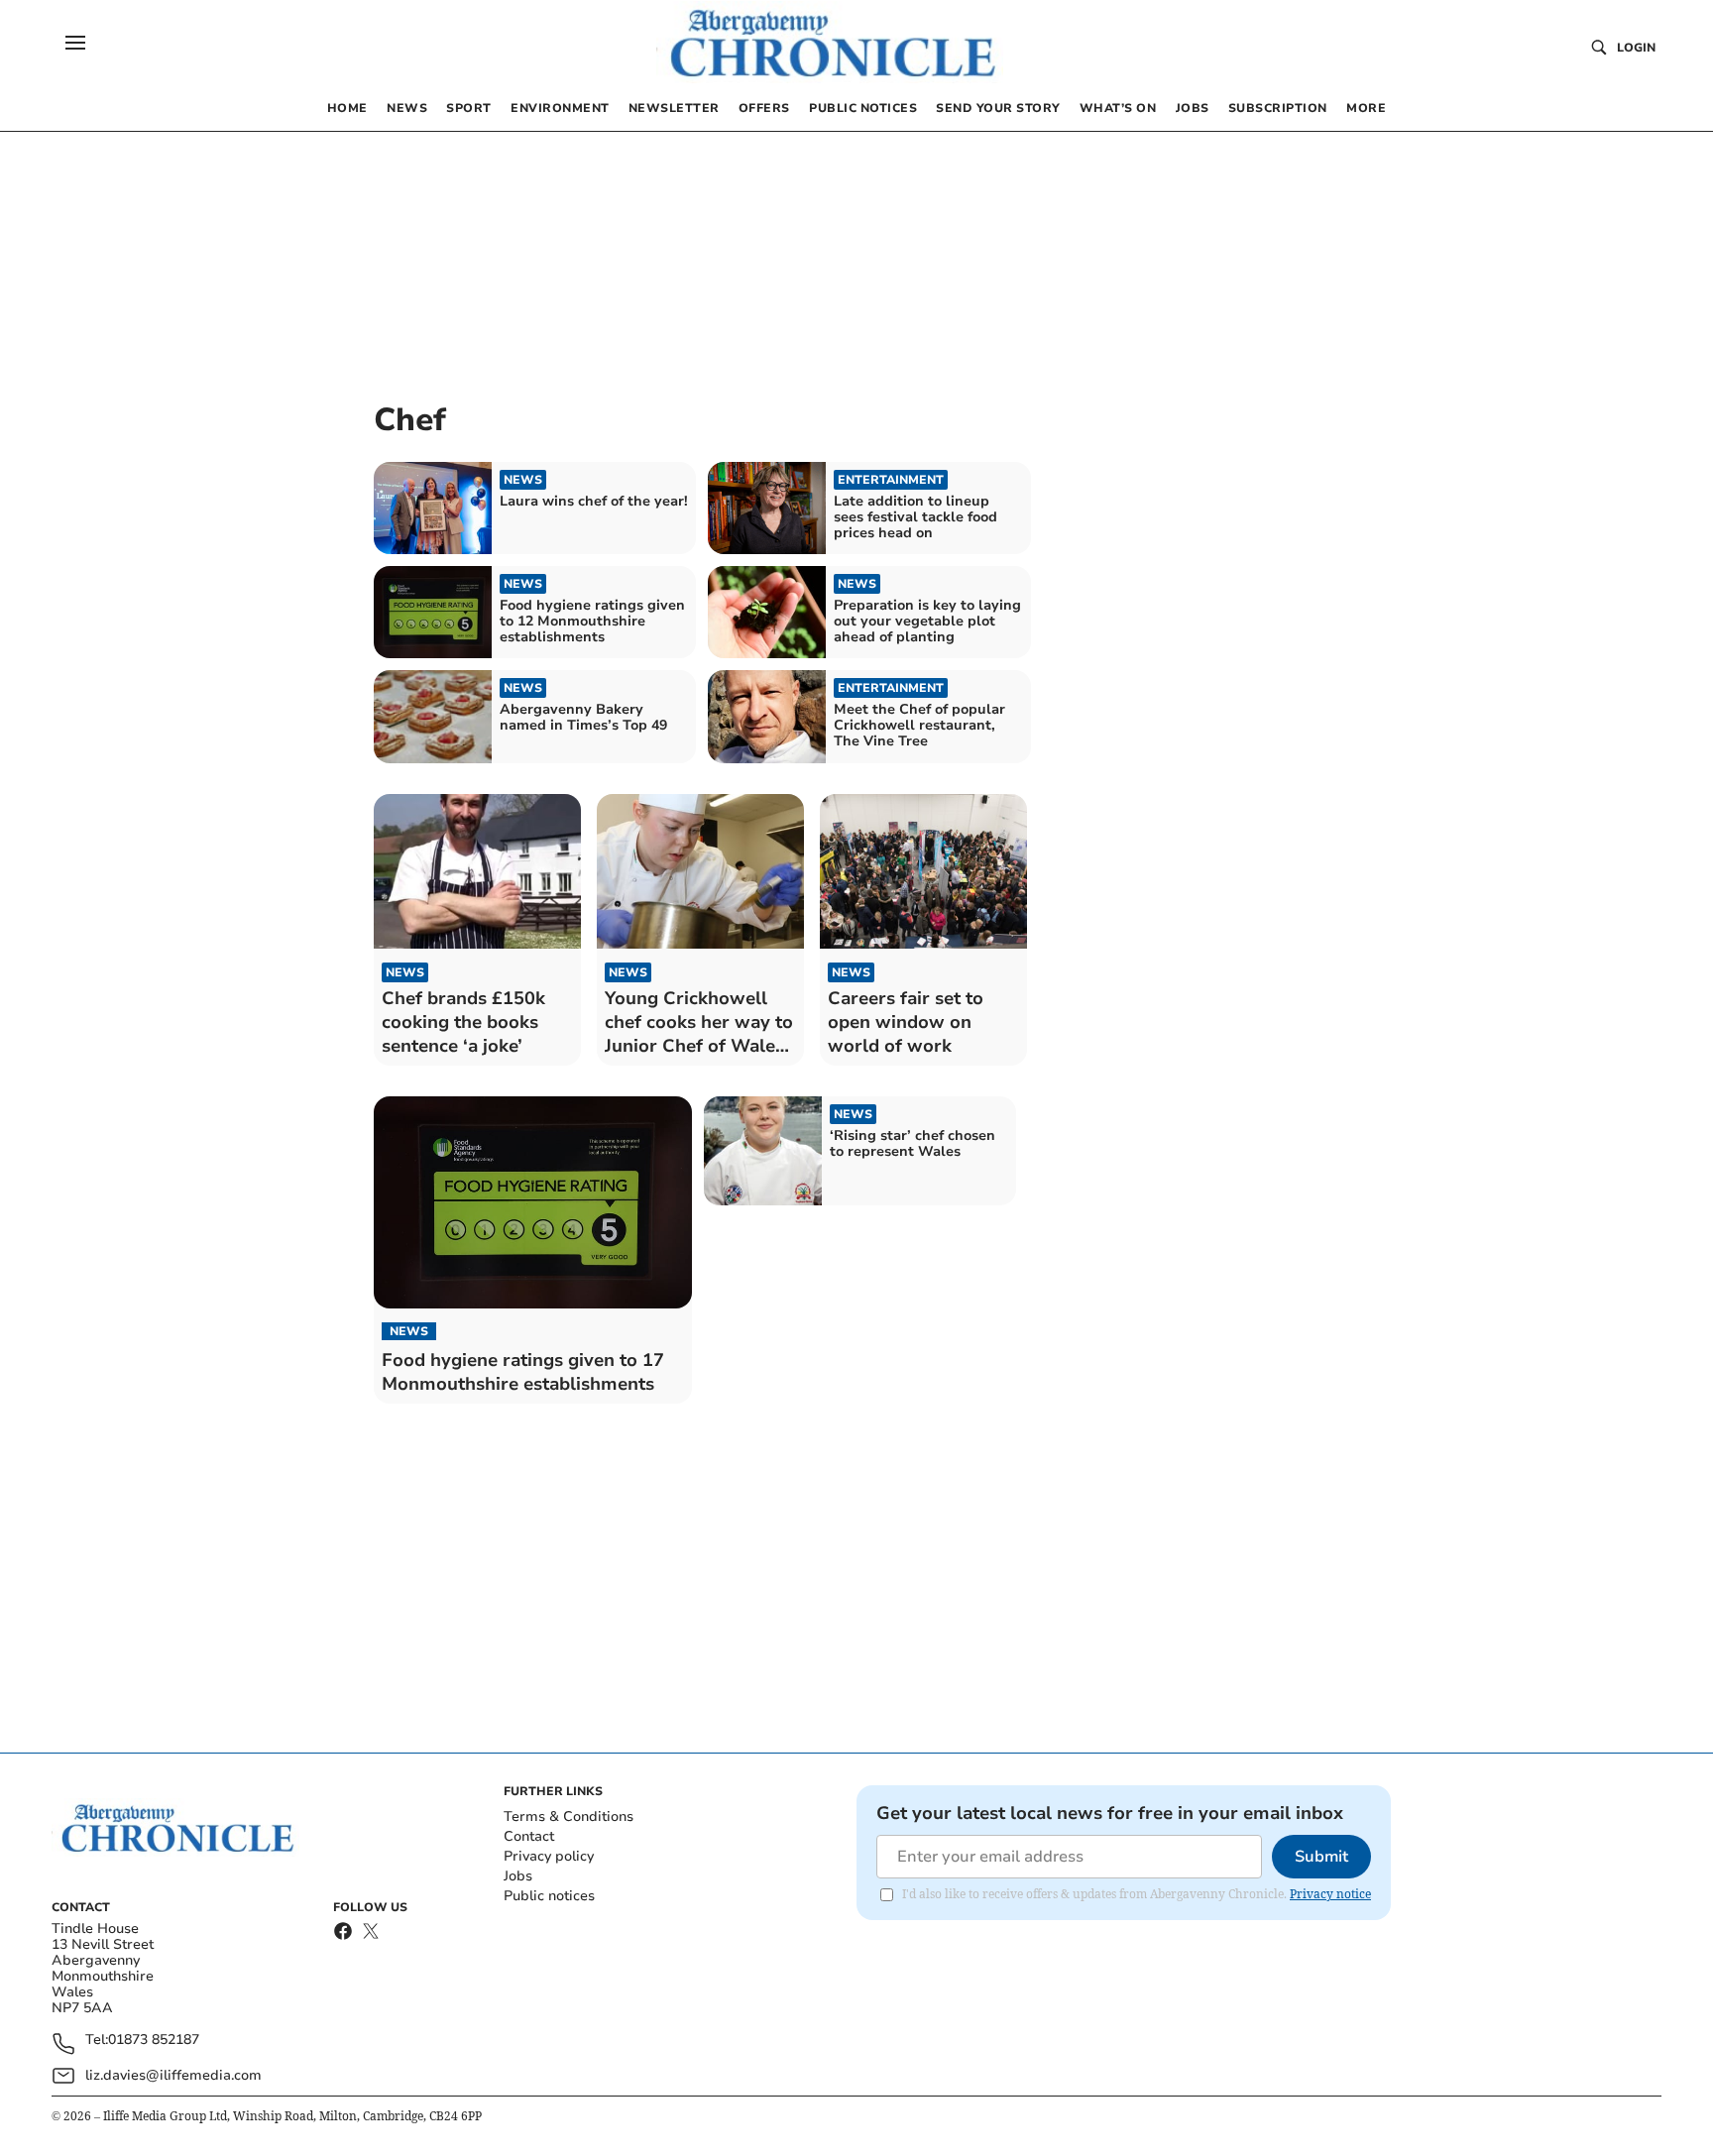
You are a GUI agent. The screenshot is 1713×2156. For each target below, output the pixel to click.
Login (1636, 48)
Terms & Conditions (569, 1816)
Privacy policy (549, 1856)
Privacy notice (1330, 1894)
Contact (529, 1836)
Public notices (549, 1896)
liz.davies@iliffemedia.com (173, 2075)
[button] (75, 43)
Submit (1321, 1857)
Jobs (518, 1876)
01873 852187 (154, 2041)
